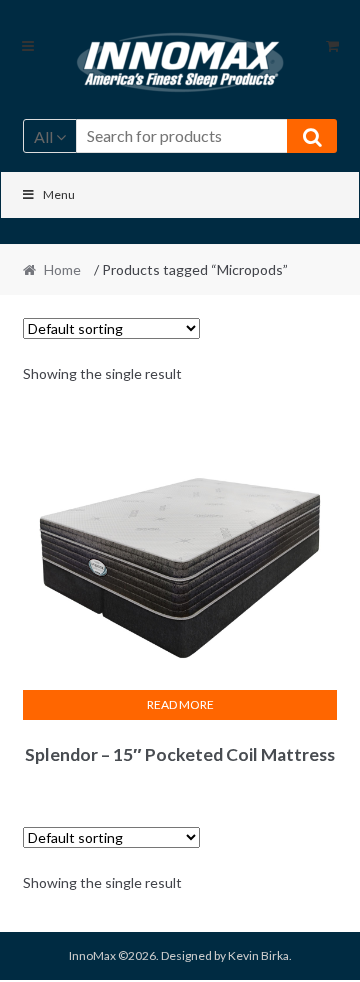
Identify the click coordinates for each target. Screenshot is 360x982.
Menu (59, 194)
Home (62, 269)
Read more (180, 704)
